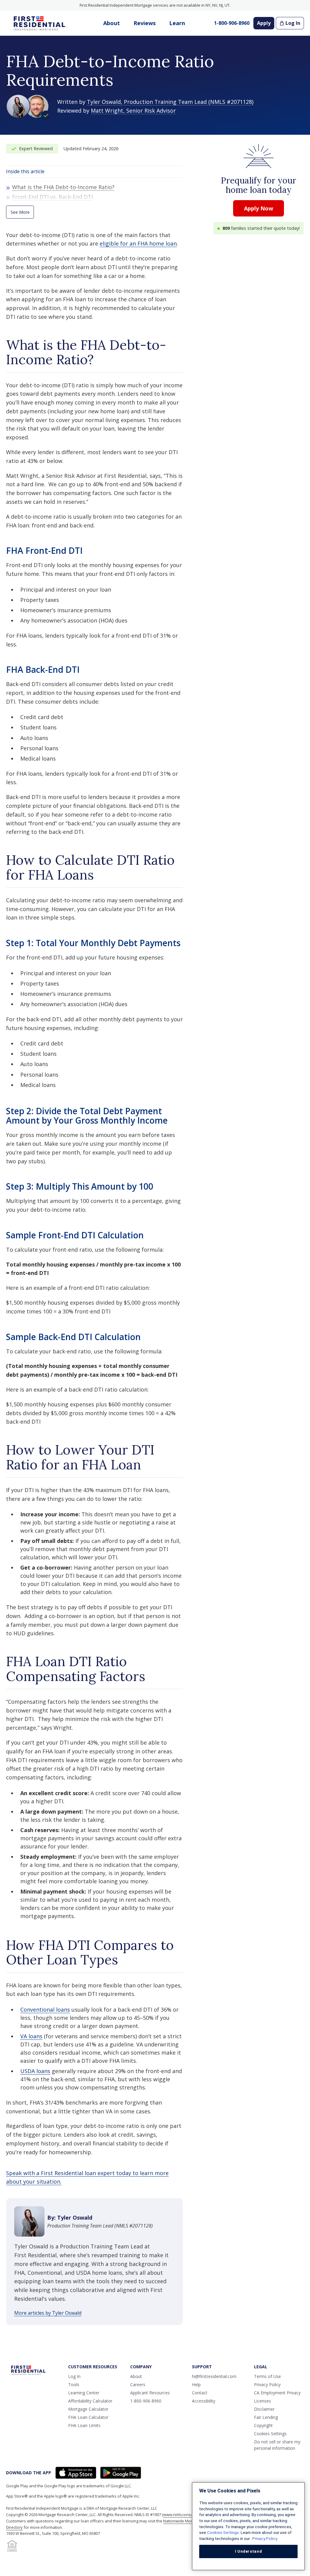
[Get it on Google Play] (121, 2473)
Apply (264, 23)
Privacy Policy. (265, 2539)
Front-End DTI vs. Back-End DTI (53, 197)
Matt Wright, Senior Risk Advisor (133, 111)
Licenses (262, 2401)
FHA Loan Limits (84, 2425)
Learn (177, 23)
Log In (293, 23)
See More (20, 212)
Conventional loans (45, 2010)
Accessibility (204, 2401)
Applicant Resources (150, 2393)
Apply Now (259, 208)
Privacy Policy (267, 2384)
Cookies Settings (270, 2434)
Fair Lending (266, 2417)
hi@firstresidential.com (214, 2376)
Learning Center (84, 2393)
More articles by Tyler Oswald (48, 2313)
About (112, 23)
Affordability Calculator (90, 2401)
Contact (200, 2393)
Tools (74, 2384)
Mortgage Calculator (88, 2409)
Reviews (145, 23)
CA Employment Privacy (277, 2393)
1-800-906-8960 (232, 23)
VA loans (31, 2036)
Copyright (263, 2425)
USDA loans (35, 2071)
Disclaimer (264, 2409)
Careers (138, 2384)
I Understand (249, 2551)
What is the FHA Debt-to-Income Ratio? (63, 187)
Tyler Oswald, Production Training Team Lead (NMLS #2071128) (170, 102)
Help (196, 2384)
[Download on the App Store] (76, 2473)
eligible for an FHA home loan (138, 243)
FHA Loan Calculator (88, 2417)
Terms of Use (267, 2376)
